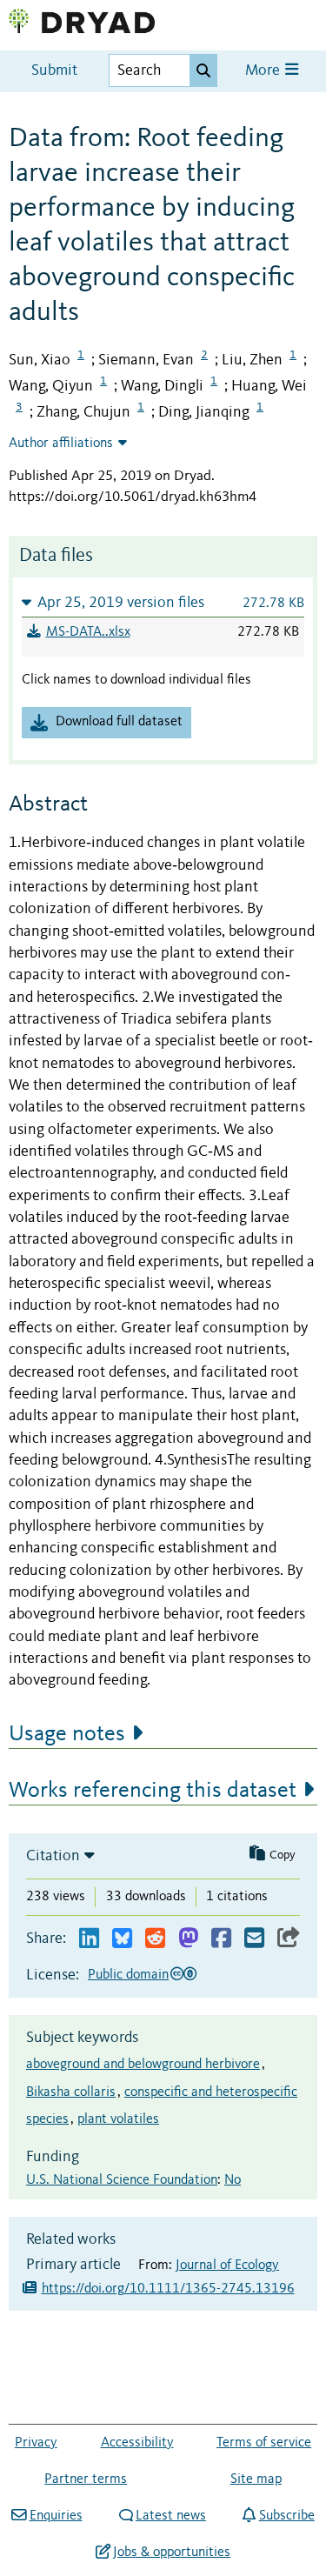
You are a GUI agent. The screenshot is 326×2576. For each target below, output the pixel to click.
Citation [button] (53, 1856)
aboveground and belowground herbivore (143, 2065)
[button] (163, 602)
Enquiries (56, 2516)
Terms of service (264, 2443)
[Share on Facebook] (221, 1939)
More (264, 71)
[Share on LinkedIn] (89, 1939)
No (233, 2180)
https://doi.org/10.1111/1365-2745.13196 (168, 2289)
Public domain (128, 1975)
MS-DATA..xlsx (88, 632)
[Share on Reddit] (155, 1939)
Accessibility (137, 2443)
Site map (256, 2479)
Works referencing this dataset (153, 1791)
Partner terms (86, 2479)
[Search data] (203, 70)
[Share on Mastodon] (188, 1939)
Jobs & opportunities (172, 2553)
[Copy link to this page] (289, 1939)
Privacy (36, 2443)
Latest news (171, 2516)
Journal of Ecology (227, 2266)
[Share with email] (254, 1939)
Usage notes (67, 1734)
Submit (54, 71)
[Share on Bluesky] (122, 1939)
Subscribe (286, 2516)
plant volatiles (118, 2119)
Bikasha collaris (71, 2092)
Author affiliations (61, 444)
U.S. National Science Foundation (122, 2180)
